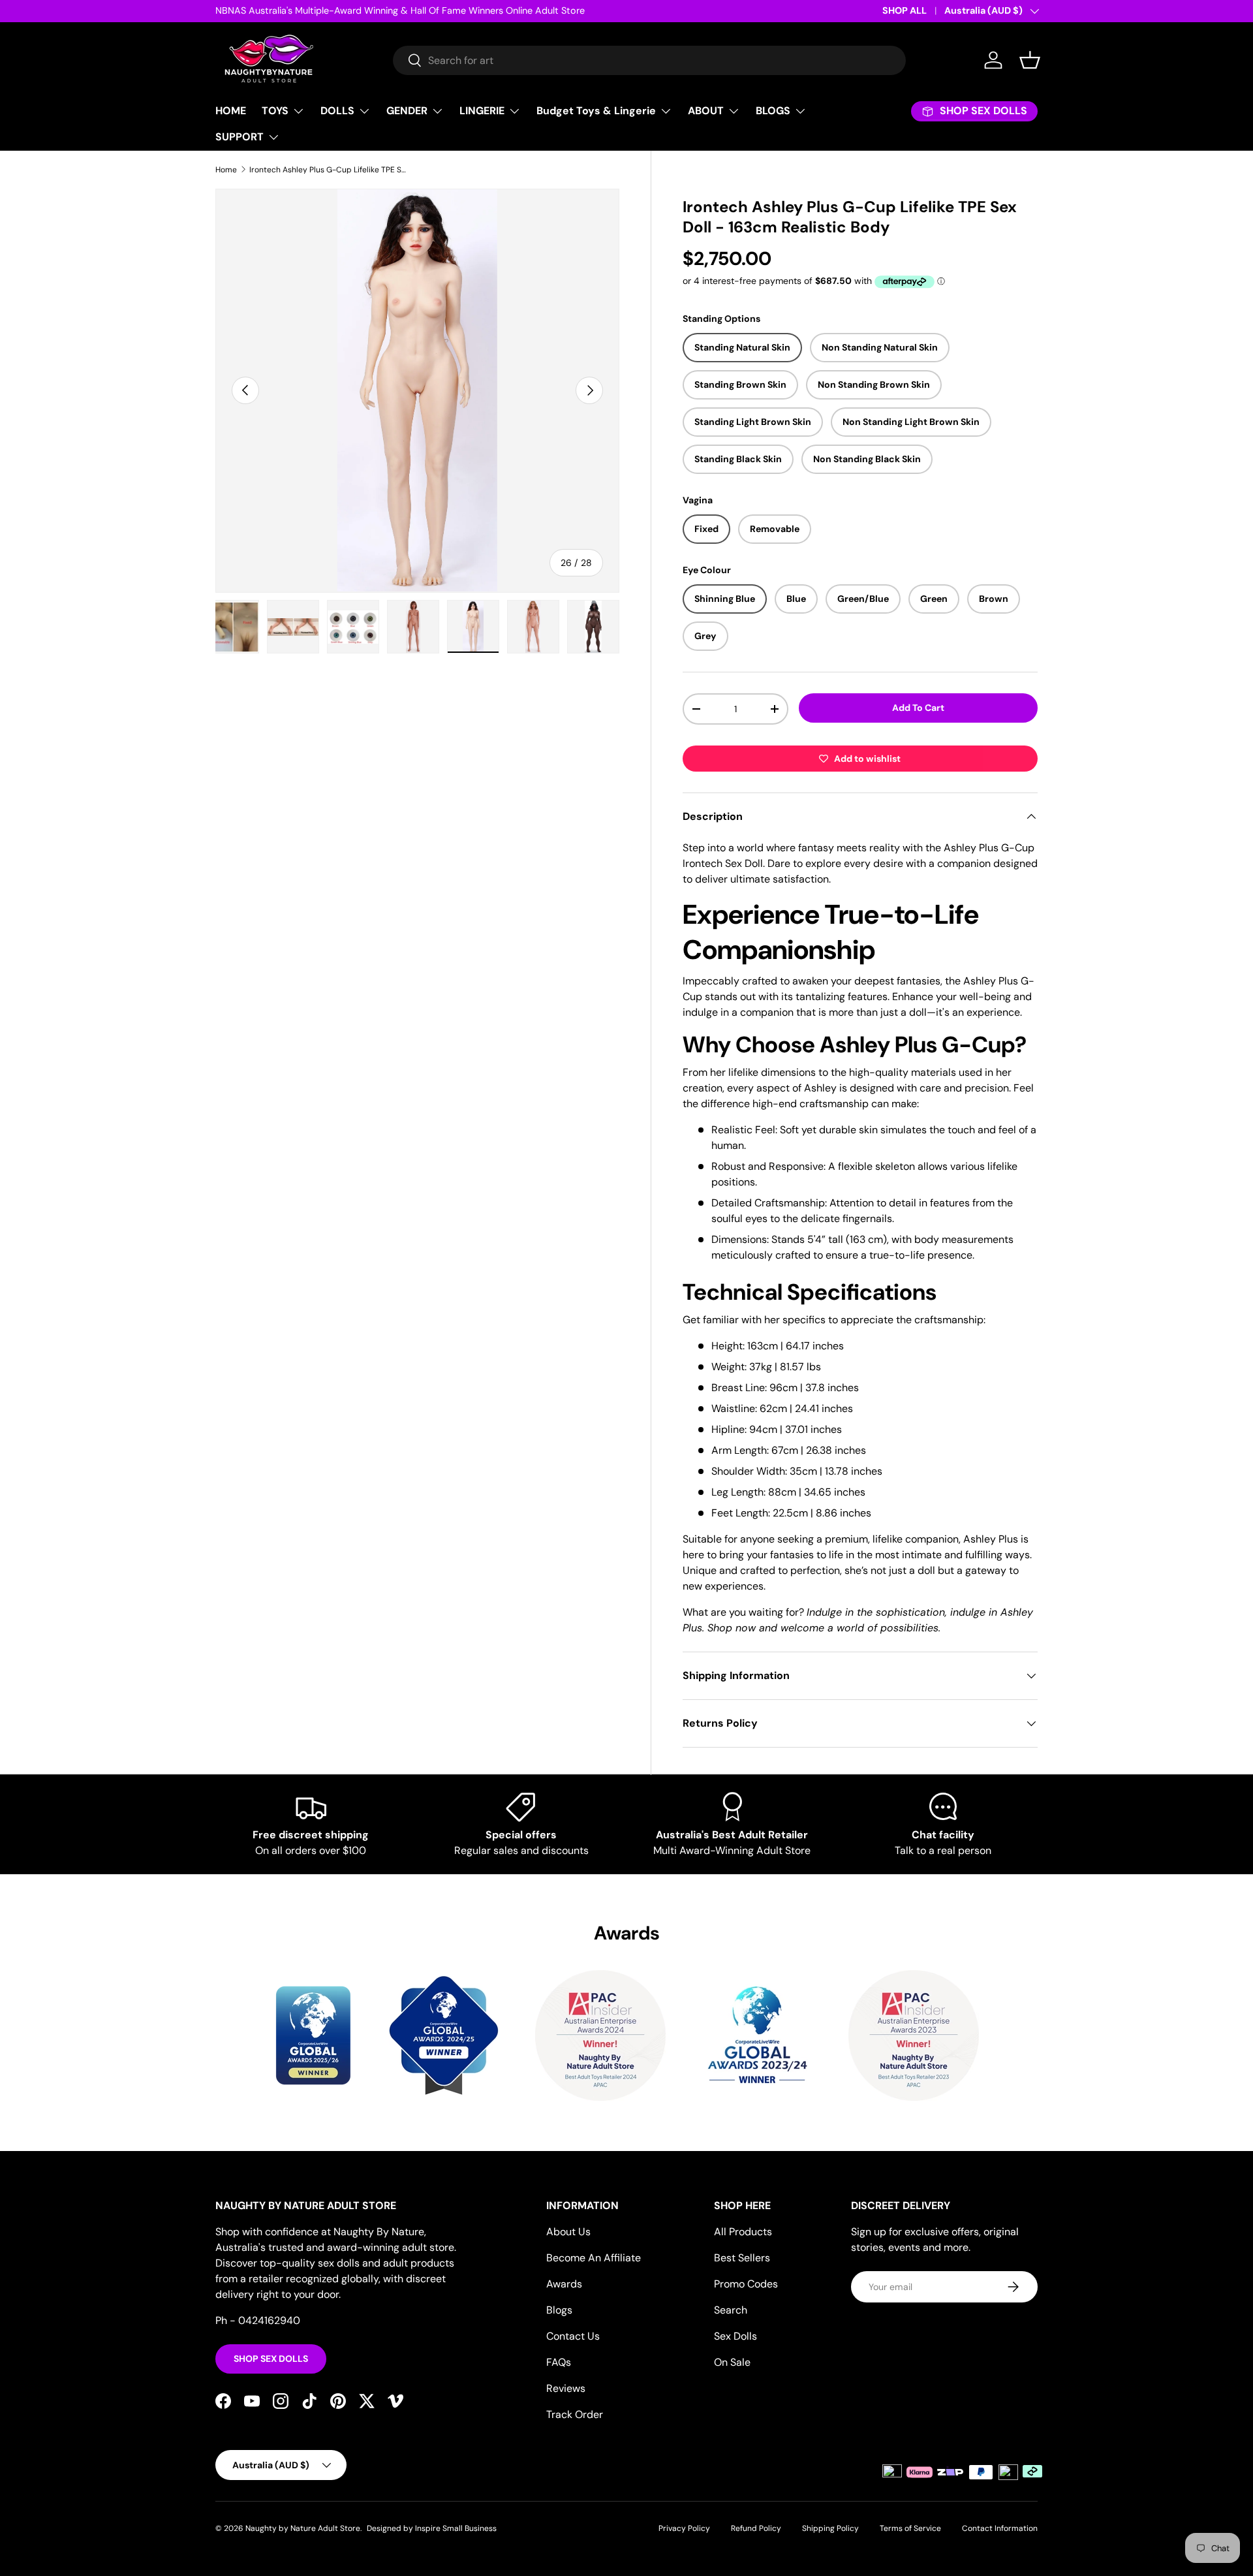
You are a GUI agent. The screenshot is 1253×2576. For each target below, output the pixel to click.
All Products (743, 2232)
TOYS (275, 111)
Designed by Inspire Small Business (432, 2528)
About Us (568, 2232)
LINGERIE (482, 111)
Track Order (575, 2414)
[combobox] (649, 60)
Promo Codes (746, 2284)
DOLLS (337, 111)
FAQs (559, 2362)
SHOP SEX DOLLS (271, 2359)
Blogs (559, 2310)
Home (226, 170)
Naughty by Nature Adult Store (303, 2528)
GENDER (407, 111)
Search (731, 2310)
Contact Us (573, 2336)
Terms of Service (910, 2528)
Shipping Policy (830, 2528)
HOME (231, 111)
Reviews (566, 2388)
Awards (564, 2284)
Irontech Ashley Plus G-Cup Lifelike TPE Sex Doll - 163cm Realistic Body (328, 170)
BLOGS (773, 111)
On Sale (732, 2362)
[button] (1030, 60)
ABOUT (706, 111)
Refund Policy (756, 2528)
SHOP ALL (905, 10)
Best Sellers (742, 2258)
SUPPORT (240, 137)
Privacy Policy (684, 2528)
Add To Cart (918, 708)
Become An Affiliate (594, 2258)
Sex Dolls (735, 2336)
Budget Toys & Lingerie (596, 111)
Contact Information (1000, 2528)
